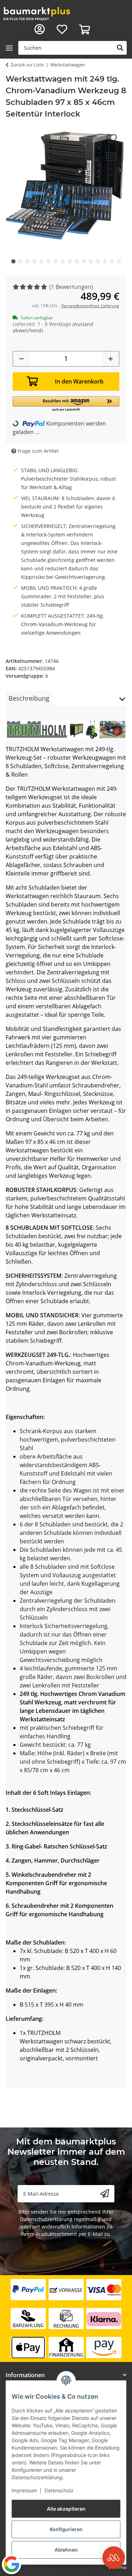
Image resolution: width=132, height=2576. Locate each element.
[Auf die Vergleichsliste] (111, 156)
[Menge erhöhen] (111, 359)
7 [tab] (56, 261)
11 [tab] (84, 261)
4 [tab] (34, 261)
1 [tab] (13, 261)
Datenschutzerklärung (46, 2219)
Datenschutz (59, 2490)
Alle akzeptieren (66, 2509)
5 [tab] (42, 261)
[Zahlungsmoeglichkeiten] (66, 2319)
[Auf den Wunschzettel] (112, 139)
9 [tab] (70, 261)
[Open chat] (114, 2558)
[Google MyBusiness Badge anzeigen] (11, 2564)
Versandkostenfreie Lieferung (90, 306)
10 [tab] (77, 261)
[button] (40, 30)
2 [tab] (20, 261)
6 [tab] (49, 261)
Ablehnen (66, 2550)
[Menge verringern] (21, 359)
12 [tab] (91, 261)
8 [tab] (63, 261)
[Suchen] (120, 48)
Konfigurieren (66, 2529)
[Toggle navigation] (9, 48)
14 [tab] (105, 261)
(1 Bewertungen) (71, 287)
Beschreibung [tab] (29, 698)
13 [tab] (98, 261)
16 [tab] (119, 261)
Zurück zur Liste (27, 65)
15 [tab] (112, 261)
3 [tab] (27, 261)
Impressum (24, 2490)
